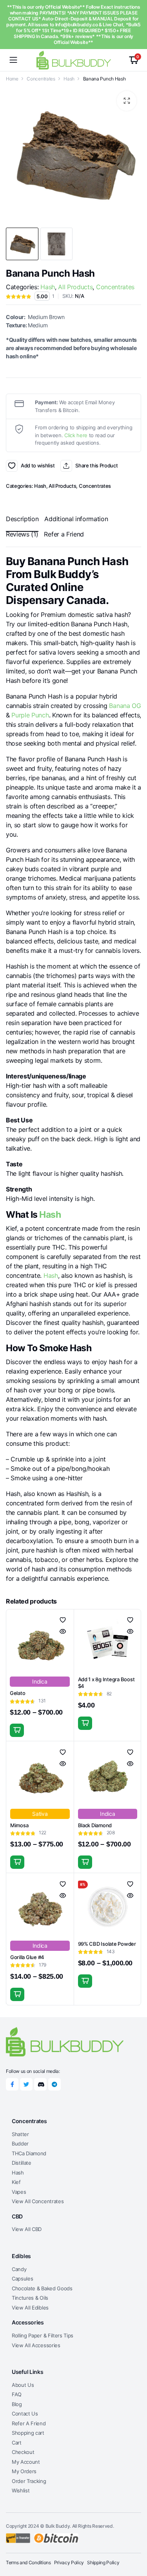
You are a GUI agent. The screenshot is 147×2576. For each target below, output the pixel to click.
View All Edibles (30, 2308)
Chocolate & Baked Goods (42, 2288)
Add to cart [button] (85, 1723)
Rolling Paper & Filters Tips (43, 2335)
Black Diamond (95, 1825)
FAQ (17, 2394)
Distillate (22, 2163)
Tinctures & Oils (30, 2298)
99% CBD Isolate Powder (107, 1944)
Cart (17, 2443)
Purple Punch (30, 715)
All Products (75, 287)
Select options (17, 1730)
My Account (26, 2462)
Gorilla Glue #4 (27, 1957)
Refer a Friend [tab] (64, 534)
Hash (69, 79)
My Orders (24, 2471)
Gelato (17, 1693)
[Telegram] (54, 2084)
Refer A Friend (29, 2423)
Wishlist (21, 2490)
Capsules (22, 2279)
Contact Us (25, 2414)
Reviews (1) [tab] (22, 534)
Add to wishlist (12, 466)
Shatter (20, 2134)
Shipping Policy (103, 2562)
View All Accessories (36, 2345)
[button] (127, 101)
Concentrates (41, 79)
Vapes (19, 2192)
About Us (23, 2385)
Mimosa (19, 1825)
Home (12, 79)
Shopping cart (28, 2433)
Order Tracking (29, 2481)
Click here (76, 435)
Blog (17, 2404)
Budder (20, 2144)
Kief (16, 2182)
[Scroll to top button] (134, 2541)
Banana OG (125, 706)
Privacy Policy (69, 2562)
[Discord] (40, 2084)
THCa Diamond (29, 2153)
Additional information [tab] (76, 519)
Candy (19, 2269)
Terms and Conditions (28, 2562)
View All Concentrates (38, 2201)
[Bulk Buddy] (74, 60)
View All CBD (27, 2229)
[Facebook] (12, 2084)
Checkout (23, 2452)
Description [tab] (22, 519)
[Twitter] (26, 2084)
